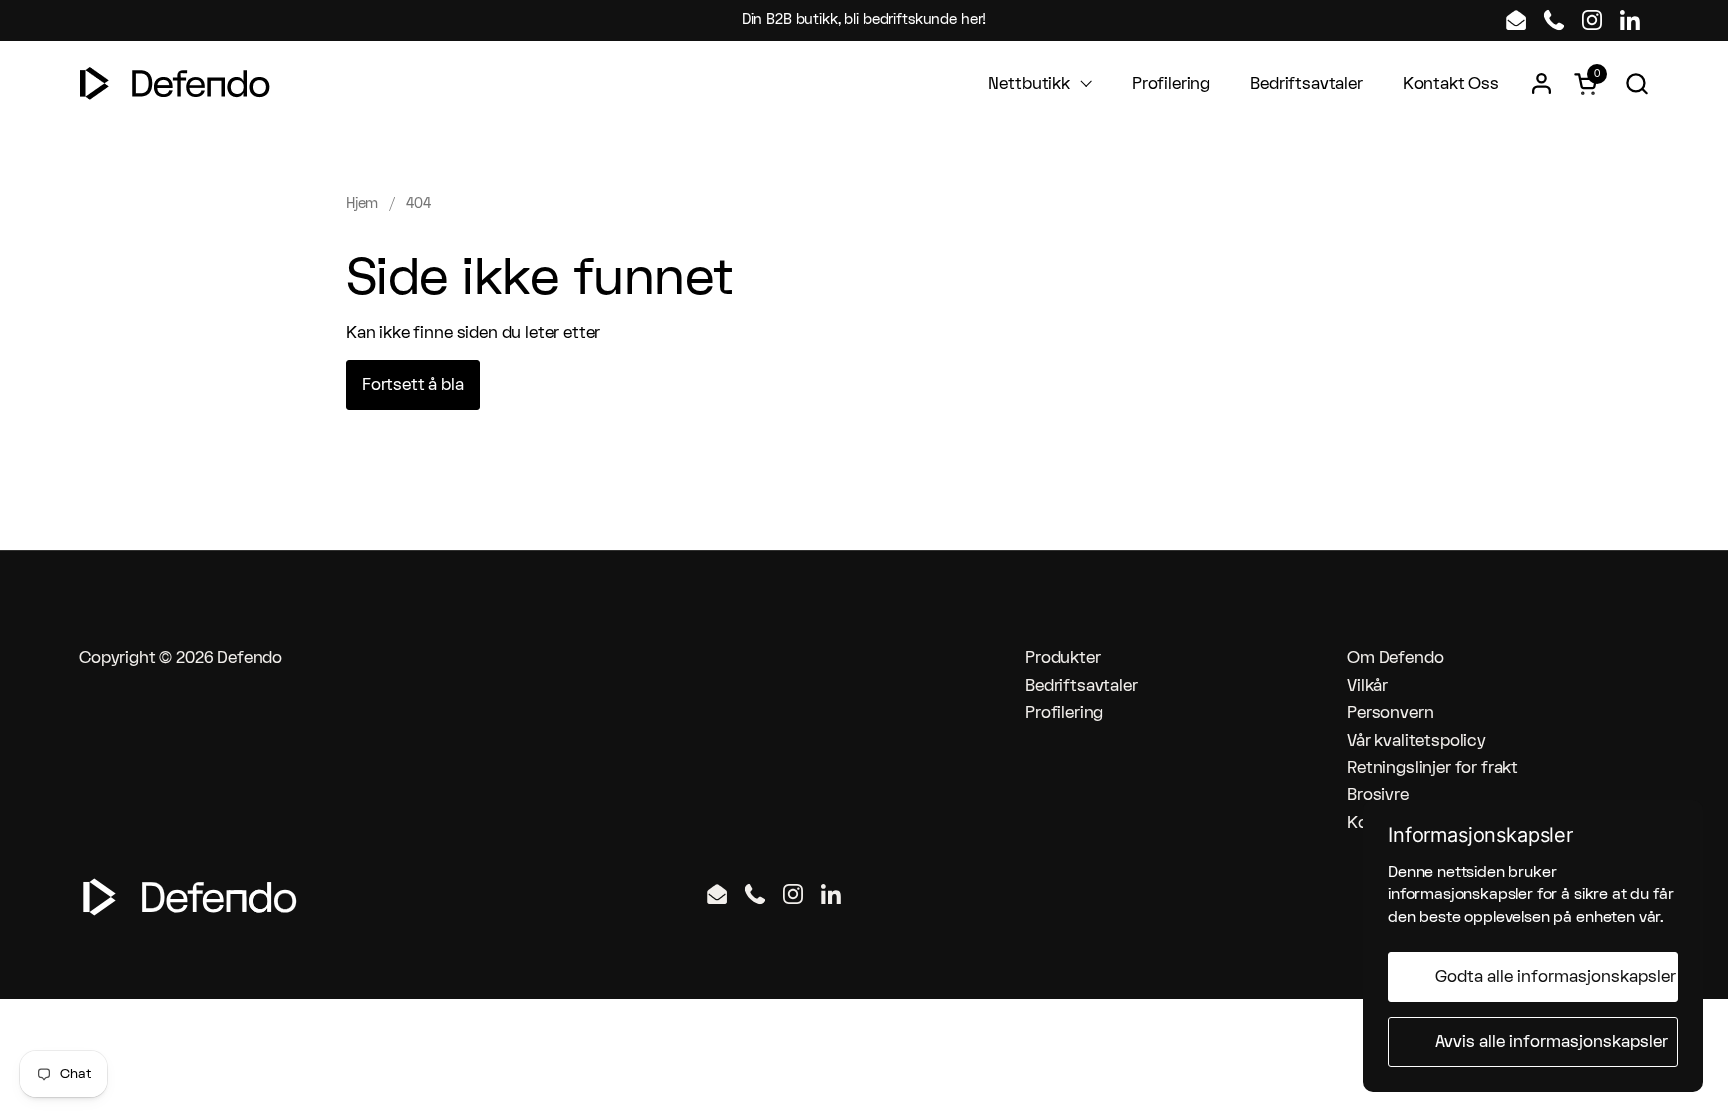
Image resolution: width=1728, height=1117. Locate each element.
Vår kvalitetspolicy (1416, 741)
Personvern (1390, 713)
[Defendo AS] (175, 83)
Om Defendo (1395, 658)
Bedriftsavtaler (1081, 686)
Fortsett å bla (413, 385)
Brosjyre (1378, 795)
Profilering (1064, 713)
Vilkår (1367, 686)
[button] (1636, 83)
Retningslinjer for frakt (1432, 768)
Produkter (1063, 658)
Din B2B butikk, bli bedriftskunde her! (864, 19)
